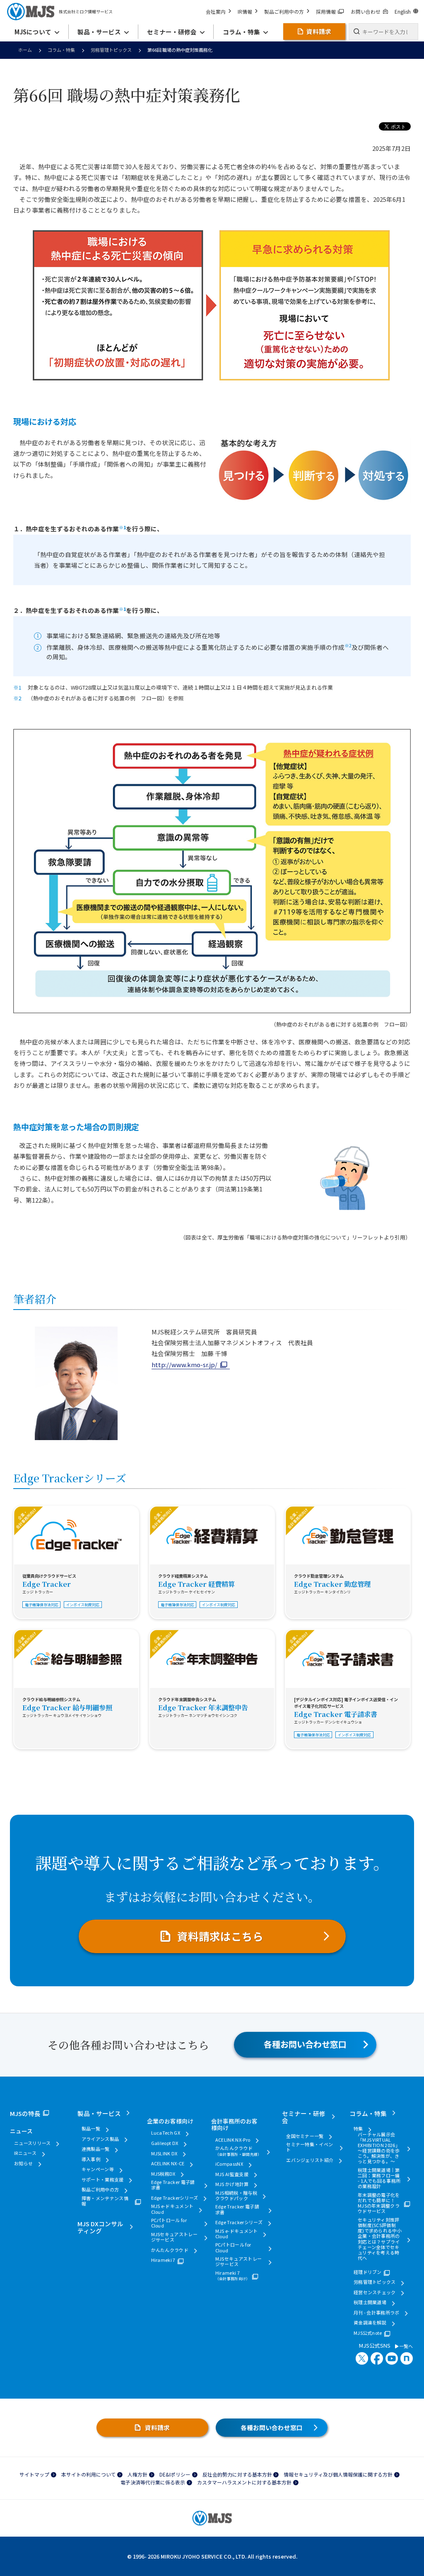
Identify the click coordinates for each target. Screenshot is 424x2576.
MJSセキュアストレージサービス (175, 2237)
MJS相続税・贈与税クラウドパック (236, 2196)
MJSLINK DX (164, 2154)
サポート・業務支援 (103, 2180)
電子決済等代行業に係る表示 (153, 2482)
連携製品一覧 (96, 2149)
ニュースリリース (33, 2143)
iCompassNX (229, 2164)
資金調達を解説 (370, 2323)
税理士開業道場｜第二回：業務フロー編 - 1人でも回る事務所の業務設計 (379, 2178)
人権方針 (137, 2474)
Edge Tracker (47, 1584)
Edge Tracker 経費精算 (196, 1584)
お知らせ (23, 2163)
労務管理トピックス (111, 50)
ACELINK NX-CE (168, 2163)
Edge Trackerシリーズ (175, 2198)
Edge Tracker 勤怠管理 (332, 1584)
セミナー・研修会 (304, 2117)
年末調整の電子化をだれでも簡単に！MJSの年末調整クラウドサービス (379, 2203)
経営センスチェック (375, 2292)
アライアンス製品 (100, 2139)
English (403, 11)
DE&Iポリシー (175, 2474)
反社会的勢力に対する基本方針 (237, 2474)
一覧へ (406, 2346)
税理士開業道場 (370, 2302)
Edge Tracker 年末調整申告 (203, 1707)
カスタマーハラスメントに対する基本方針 (244, 2482)
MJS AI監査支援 (232, 2174)
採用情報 (326, 11)
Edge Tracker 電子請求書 (336, 1714)
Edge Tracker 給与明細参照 (67, 1707)
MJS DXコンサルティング (100, 2227)
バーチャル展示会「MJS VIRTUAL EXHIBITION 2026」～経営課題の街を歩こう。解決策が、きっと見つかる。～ (379, 2148)
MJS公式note (368, 2333)
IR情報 (245, 11)
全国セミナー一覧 (305, 2136)
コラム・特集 (61, 50)
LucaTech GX (166, 2133)
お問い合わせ (366, 11)
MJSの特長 (25, 2113)
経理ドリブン (368, 2272)
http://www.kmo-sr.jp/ (184, 1364)
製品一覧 (91, 2129)
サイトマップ (34, 2474)
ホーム (25, 50)
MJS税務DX (163, 2174)
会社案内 (216, 11)
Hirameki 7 (163, 2260)
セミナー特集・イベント (310, 2147)
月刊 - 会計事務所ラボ (377, 2313)
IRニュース (25, 2153)
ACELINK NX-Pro (233, 2140)
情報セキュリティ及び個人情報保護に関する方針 (338, 2474)
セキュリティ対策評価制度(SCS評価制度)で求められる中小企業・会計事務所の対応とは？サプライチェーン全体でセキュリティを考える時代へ (380, 2239)
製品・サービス (99, 2113)
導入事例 (91, 2159)
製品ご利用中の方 (284, 11)
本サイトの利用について (89, 2474)
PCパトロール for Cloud (169, 2223)
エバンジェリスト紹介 (310, 2160)
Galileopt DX (165, 2143)
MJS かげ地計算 (232, 2184)
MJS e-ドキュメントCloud (172, 2209)
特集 (358, 2129)
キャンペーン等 (98, 2169)
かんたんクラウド (170, 2250)
